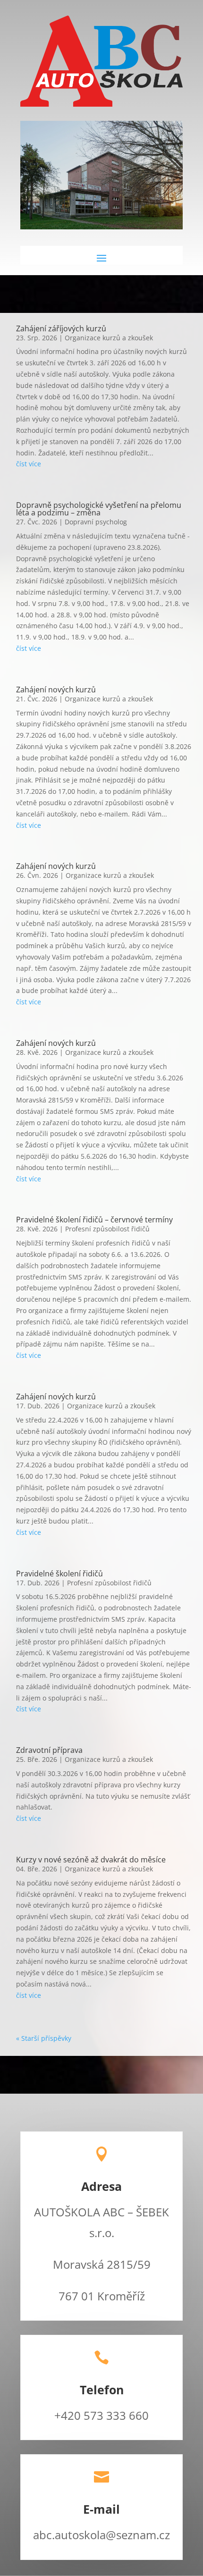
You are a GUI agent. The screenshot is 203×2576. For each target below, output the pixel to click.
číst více (29, 464)
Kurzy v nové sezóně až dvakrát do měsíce (91, 1860)
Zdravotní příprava (49, 1750)
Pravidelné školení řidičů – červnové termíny (94, 1220)
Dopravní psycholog (96, 522)
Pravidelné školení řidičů (59, 1574)
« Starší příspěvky (44, 2038)
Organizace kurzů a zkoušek (109, 338)
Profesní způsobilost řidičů (107, 1229)
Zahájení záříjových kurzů (61, 328)
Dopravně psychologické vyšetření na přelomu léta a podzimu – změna (99, 509)
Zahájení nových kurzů (56, 690)
